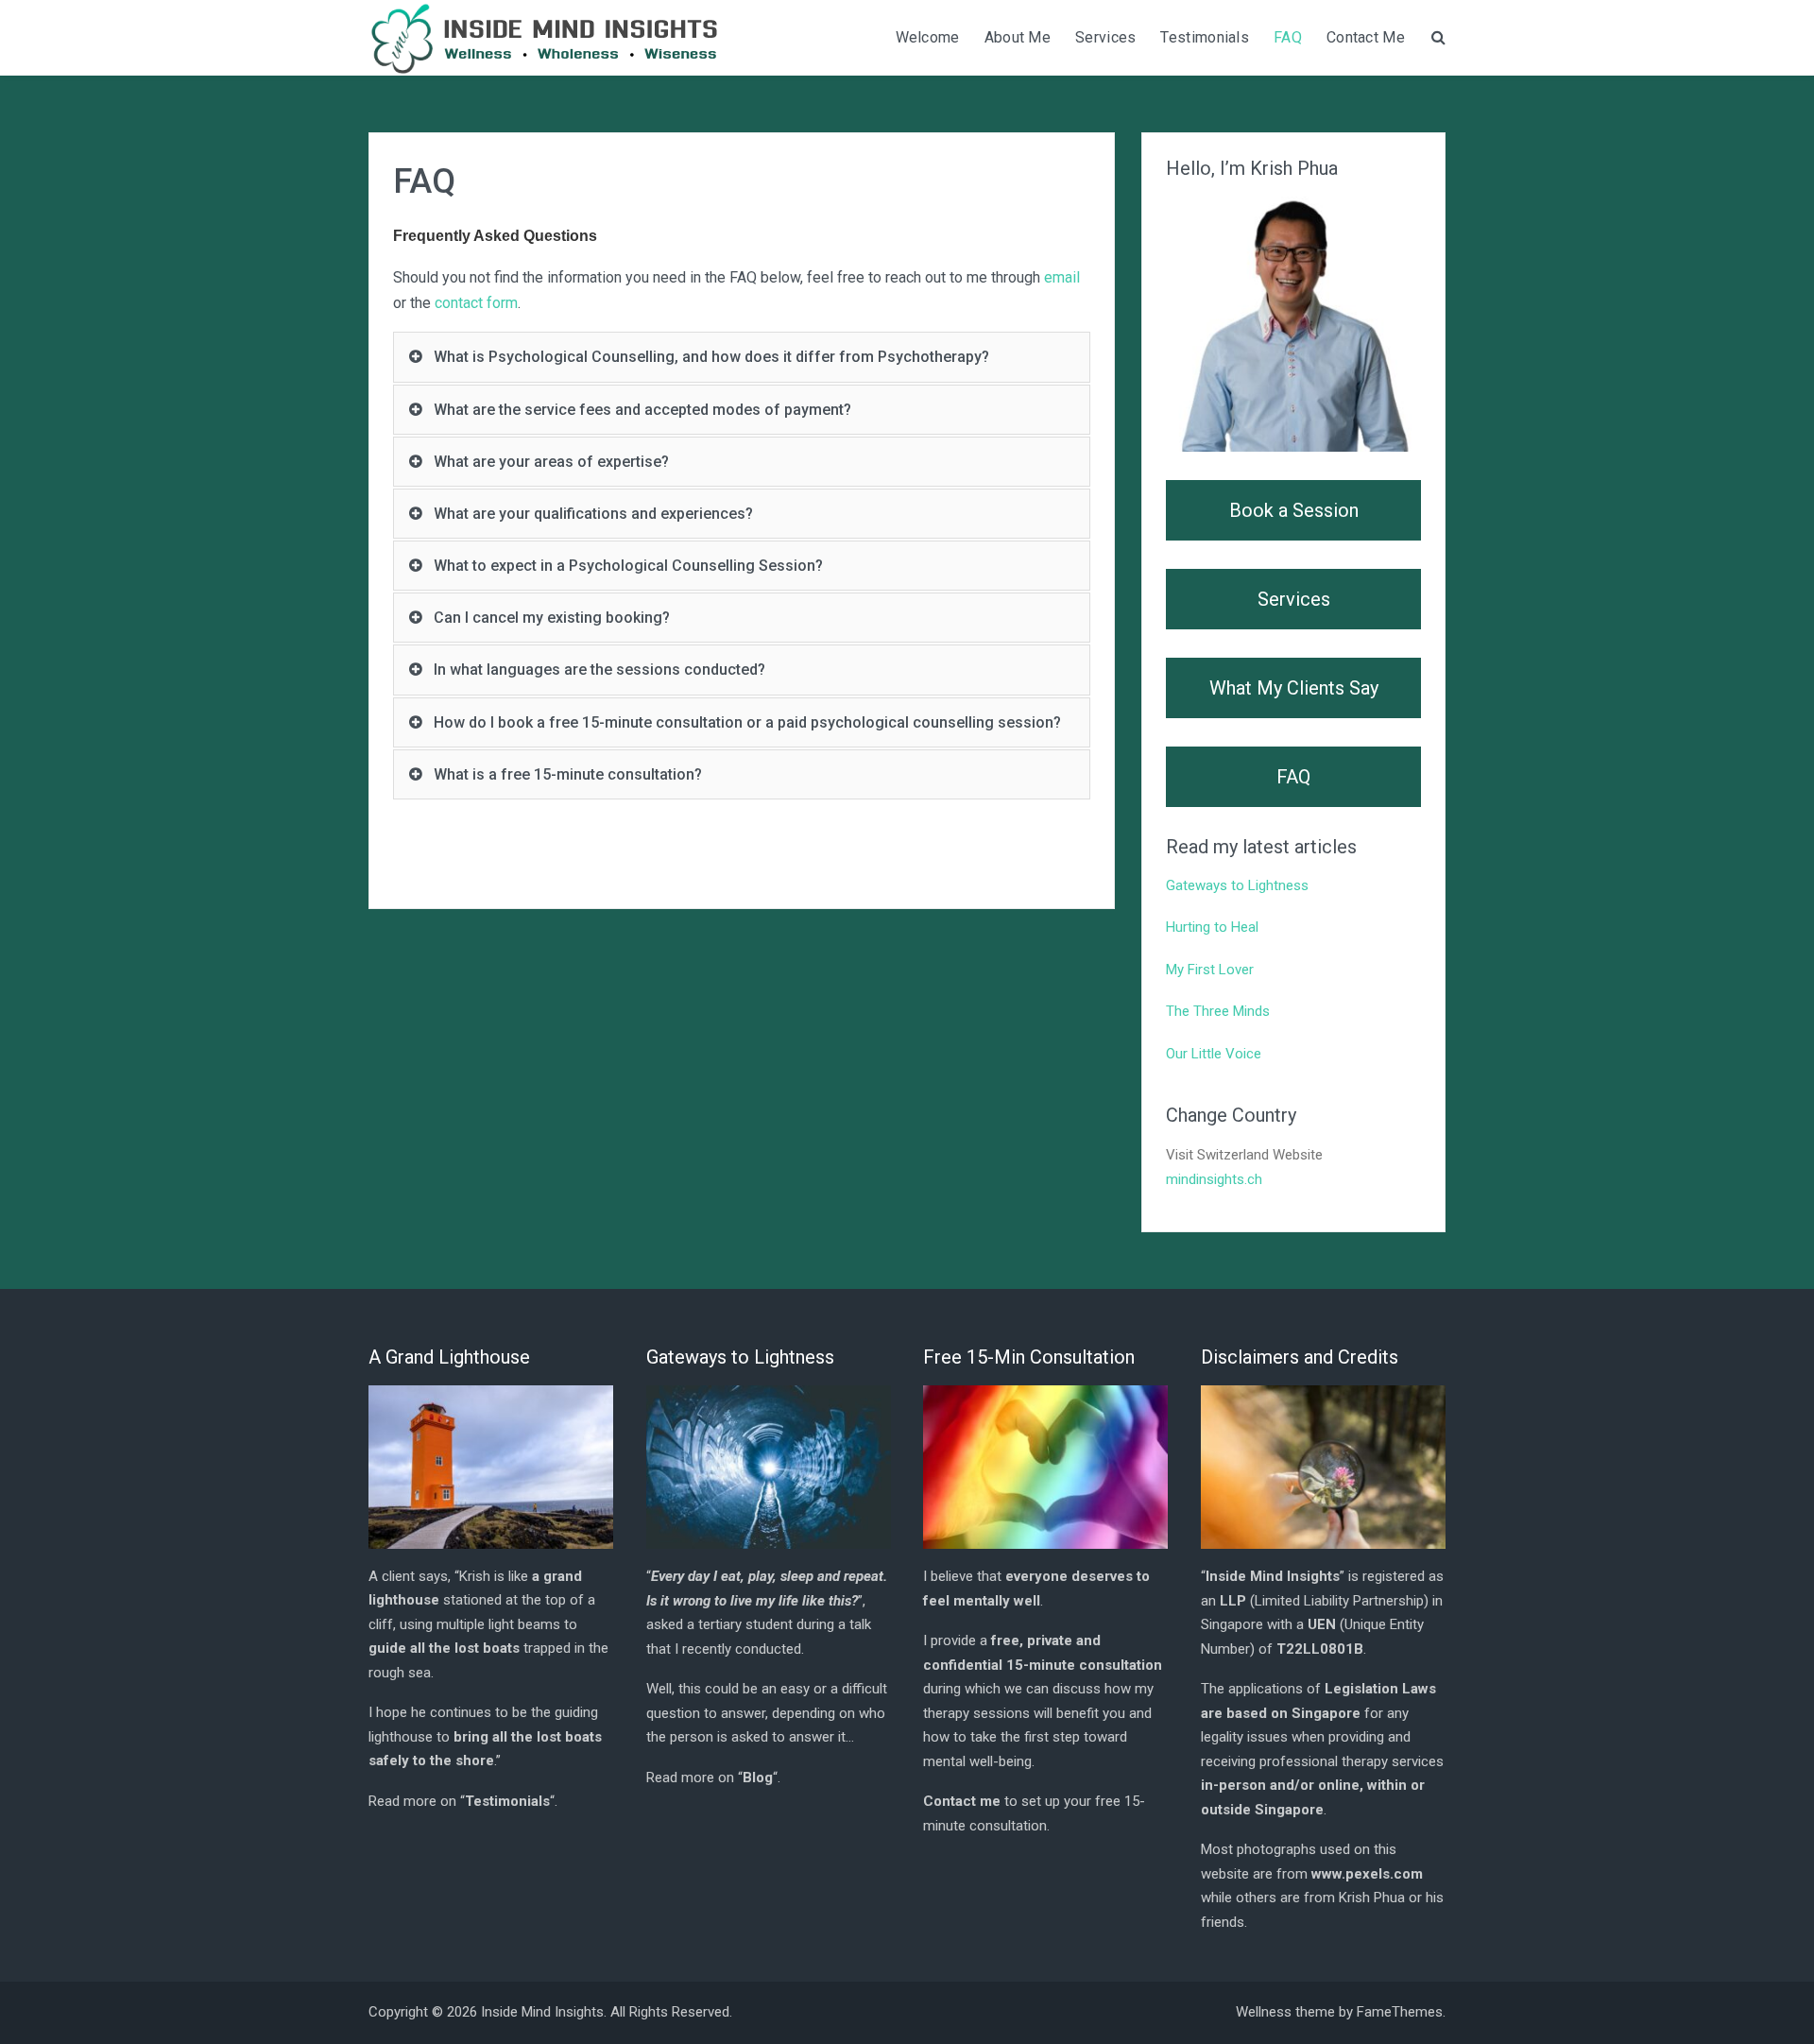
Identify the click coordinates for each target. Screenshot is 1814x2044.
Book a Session (1294, 510)
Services (1105, 37)
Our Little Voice (1214, 1054)
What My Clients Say (1294, 688)
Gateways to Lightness (1237, 885)
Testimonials (1205, 37)
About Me (1018, 37)
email (1062, 277)
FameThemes (1400, 2012)
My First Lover (1210, 970)
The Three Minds (1218, 1011)
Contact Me (1366, 37)
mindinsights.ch (1214, 1179)
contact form (476, 303)
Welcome (928, 37)
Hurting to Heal (1212, 927)
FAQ (1288, 37)
